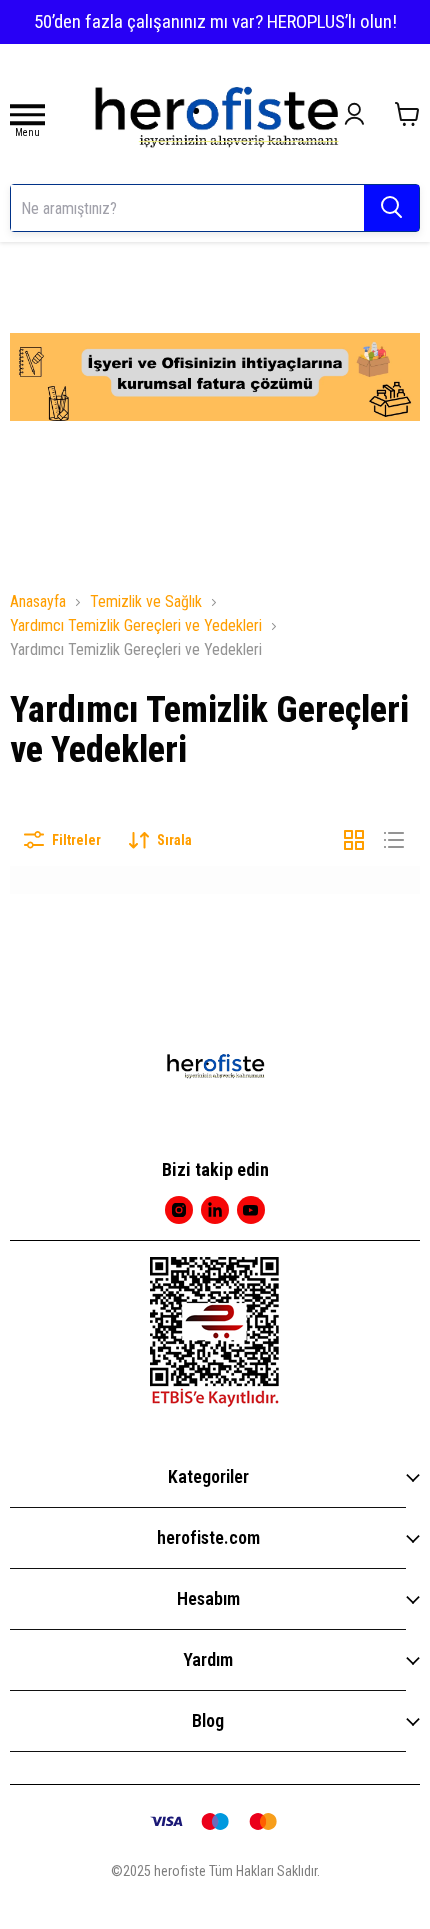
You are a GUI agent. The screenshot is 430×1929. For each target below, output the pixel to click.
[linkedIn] (215, 1210)
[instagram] (179, 1210)
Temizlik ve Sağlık (146, 601)
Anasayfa (38, 601)
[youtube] (251, 1210)
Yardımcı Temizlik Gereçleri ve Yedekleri (136, 625)
